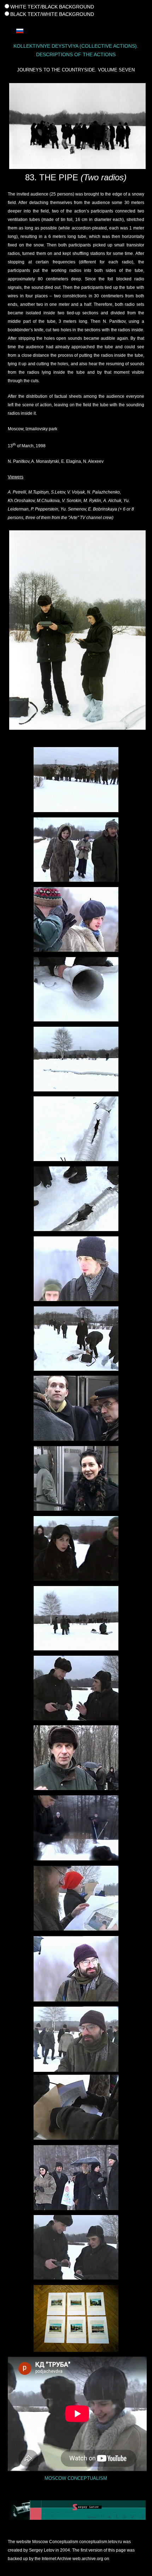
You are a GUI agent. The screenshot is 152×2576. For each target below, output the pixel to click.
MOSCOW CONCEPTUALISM (76, 2478)
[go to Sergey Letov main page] (76, 2510)
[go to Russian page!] (20, 30)
